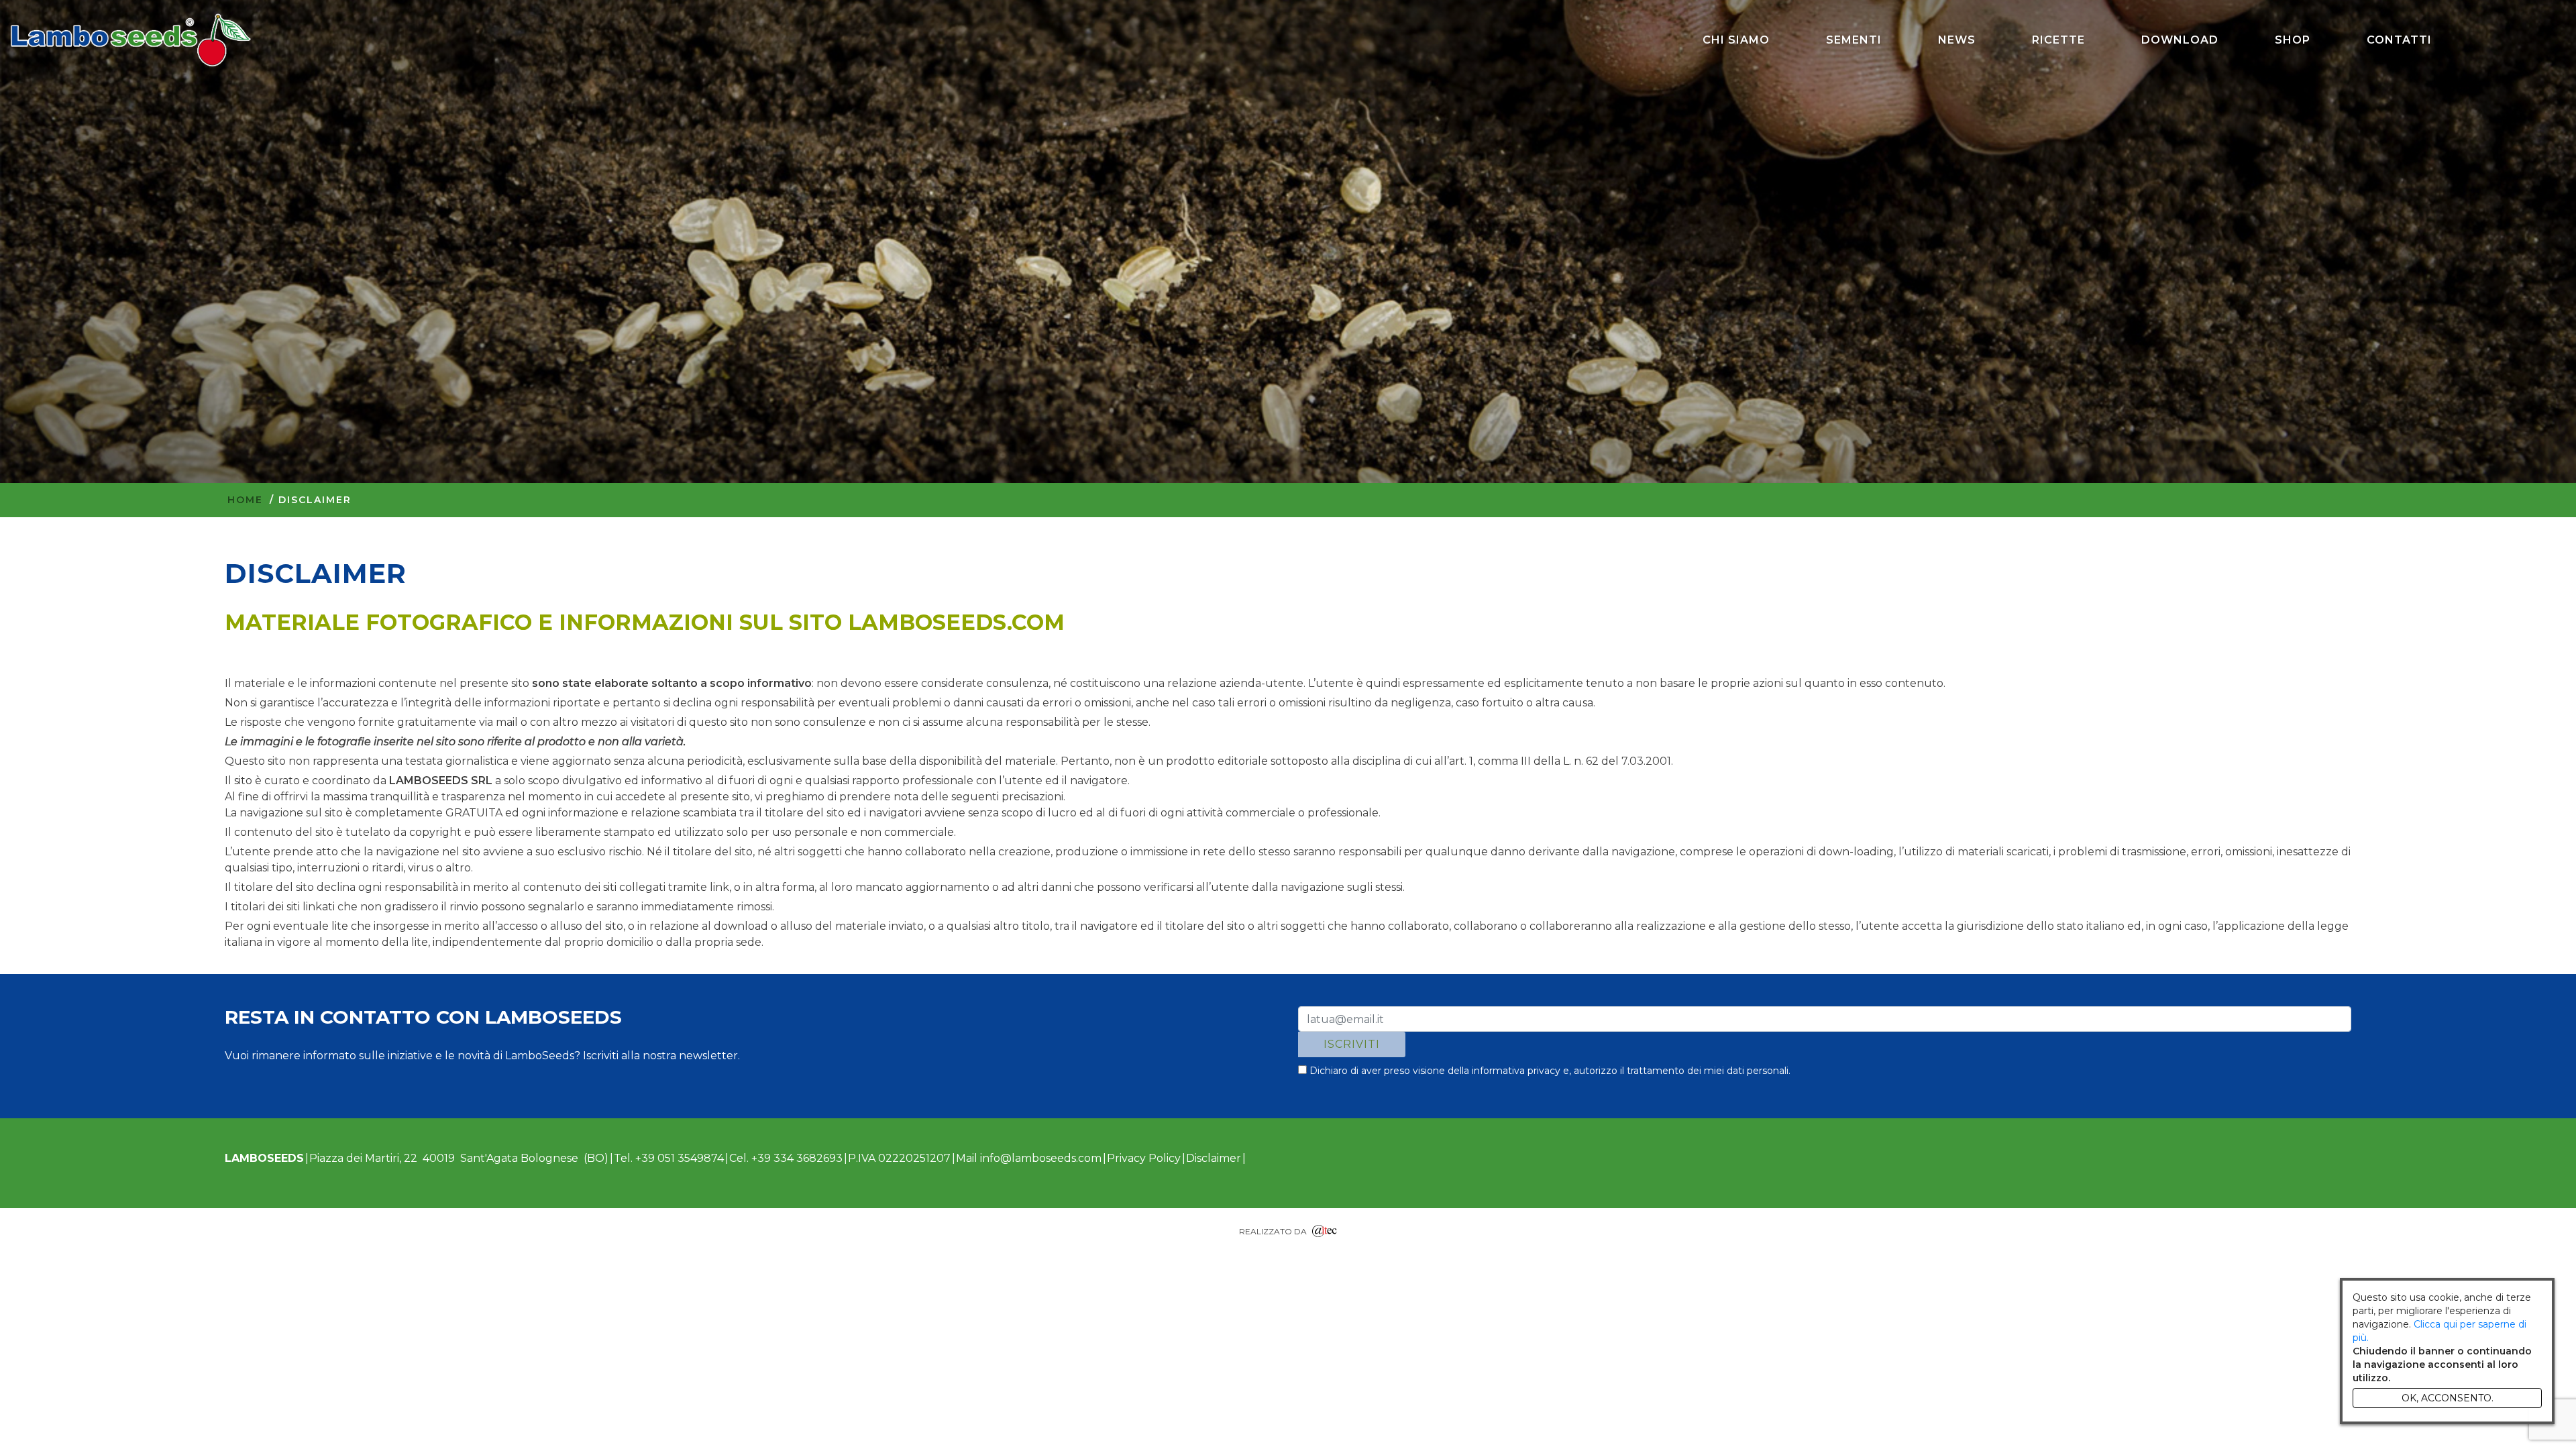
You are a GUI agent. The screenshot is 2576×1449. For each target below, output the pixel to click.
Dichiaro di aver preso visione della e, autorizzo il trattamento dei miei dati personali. (1549, 1071)
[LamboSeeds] (131, 40)
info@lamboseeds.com (1041, 1158)
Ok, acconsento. (2448, 1398)
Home (245, 500)
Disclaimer (1214, 1158)
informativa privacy (1516, 1071)
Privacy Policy (1144, 1158)
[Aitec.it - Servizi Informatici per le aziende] (1325, 1229)
